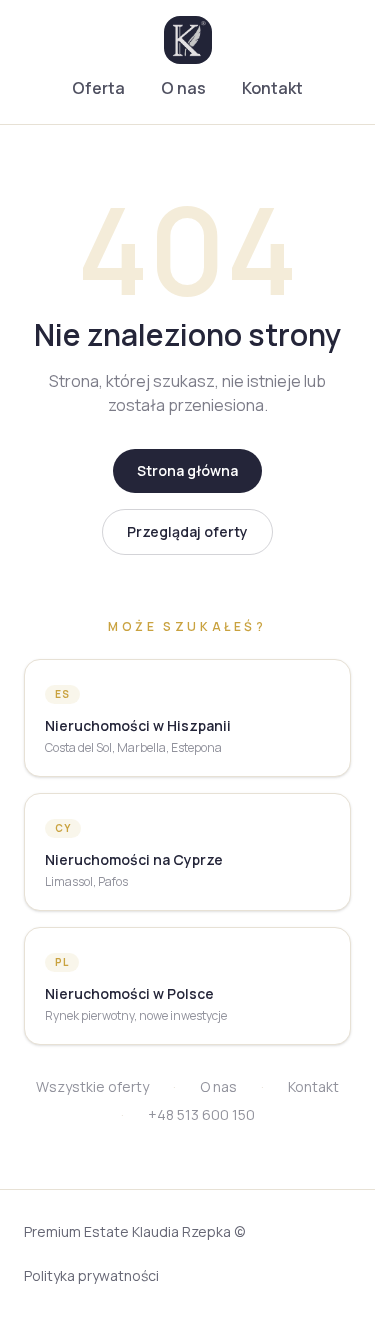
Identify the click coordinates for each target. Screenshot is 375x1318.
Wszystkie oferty (92, 1086)
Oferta (98, 88)
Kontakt (272, 88)
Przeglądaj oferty (187, 531)
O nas (183, 88)
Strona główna (187, 470)
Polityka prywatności (91, 1275)
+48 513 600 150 (201, 1114)
